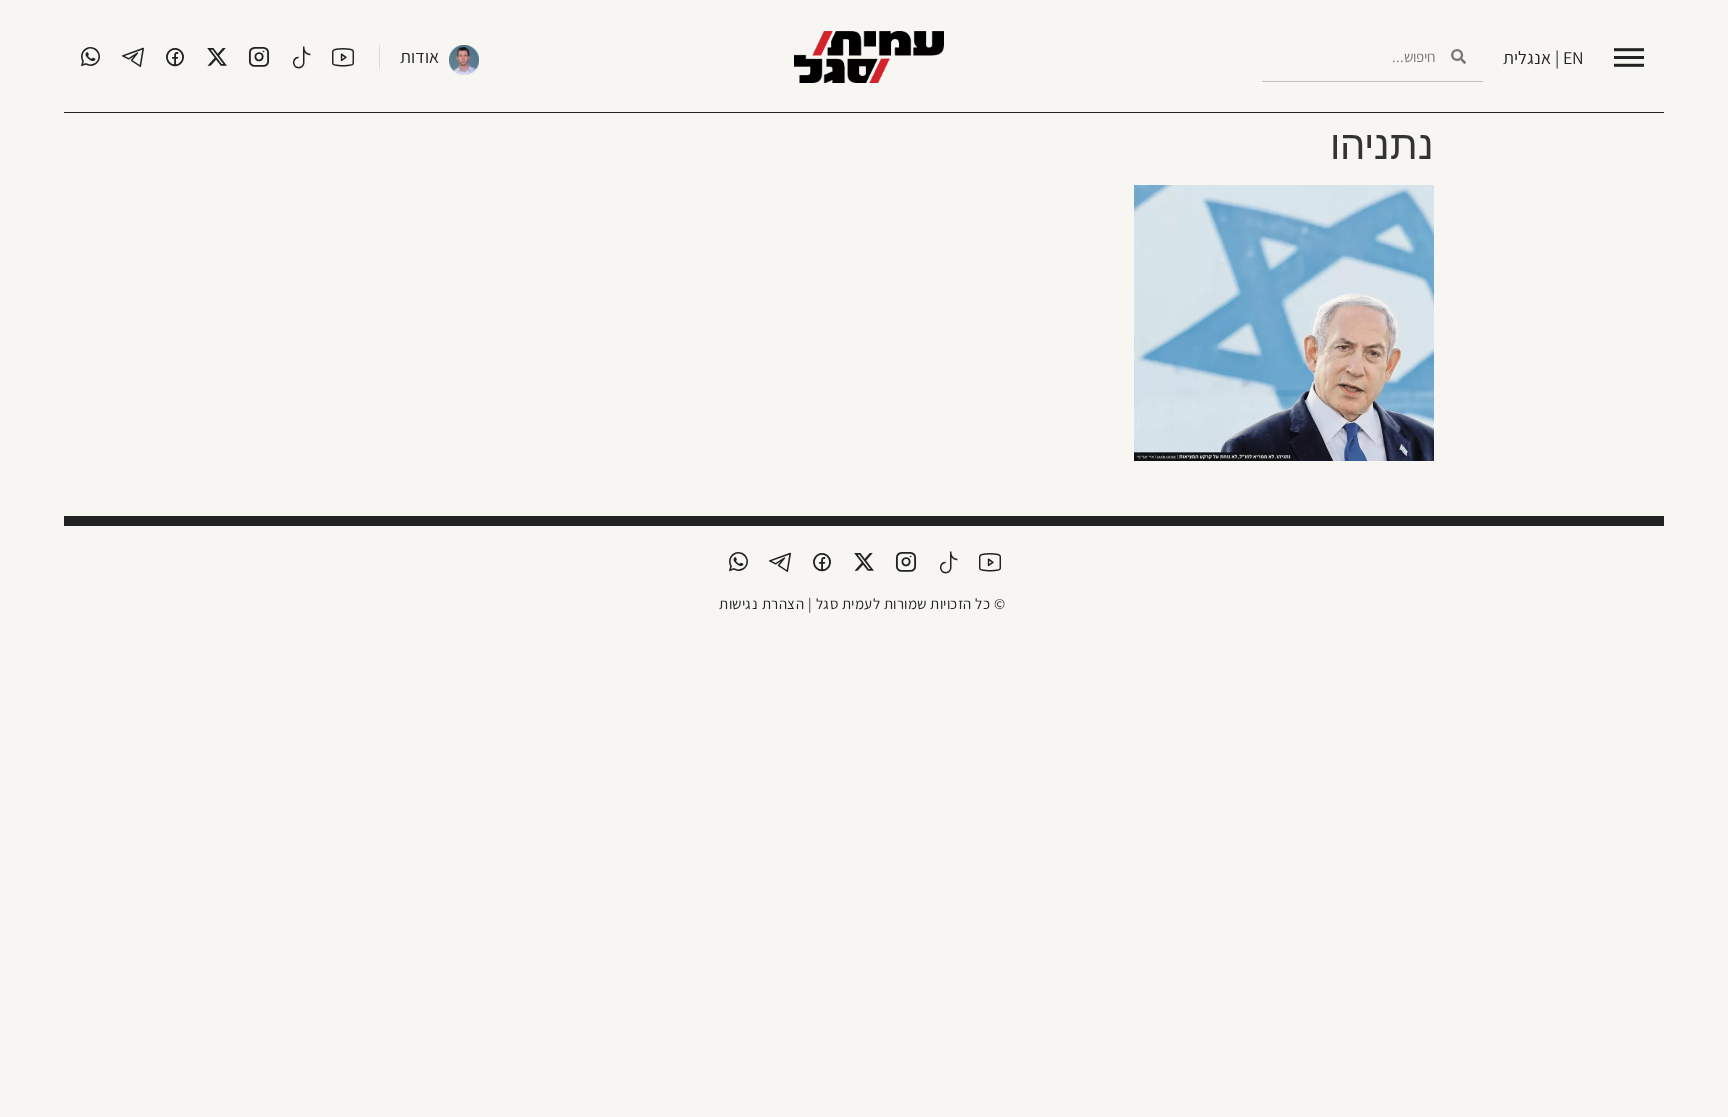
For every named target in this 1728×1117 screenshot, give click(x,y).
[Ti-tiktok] (301, 57)
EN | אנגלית (1543, 57)
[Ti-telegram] (133, 57)
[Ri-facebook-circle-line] (175, 57)
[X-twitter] (217, 57)
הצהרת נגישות (761, 603)
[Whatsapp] (91, 57)
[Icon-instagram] (259, 57)
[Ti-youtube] (343, 57)
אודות (419, 56)
